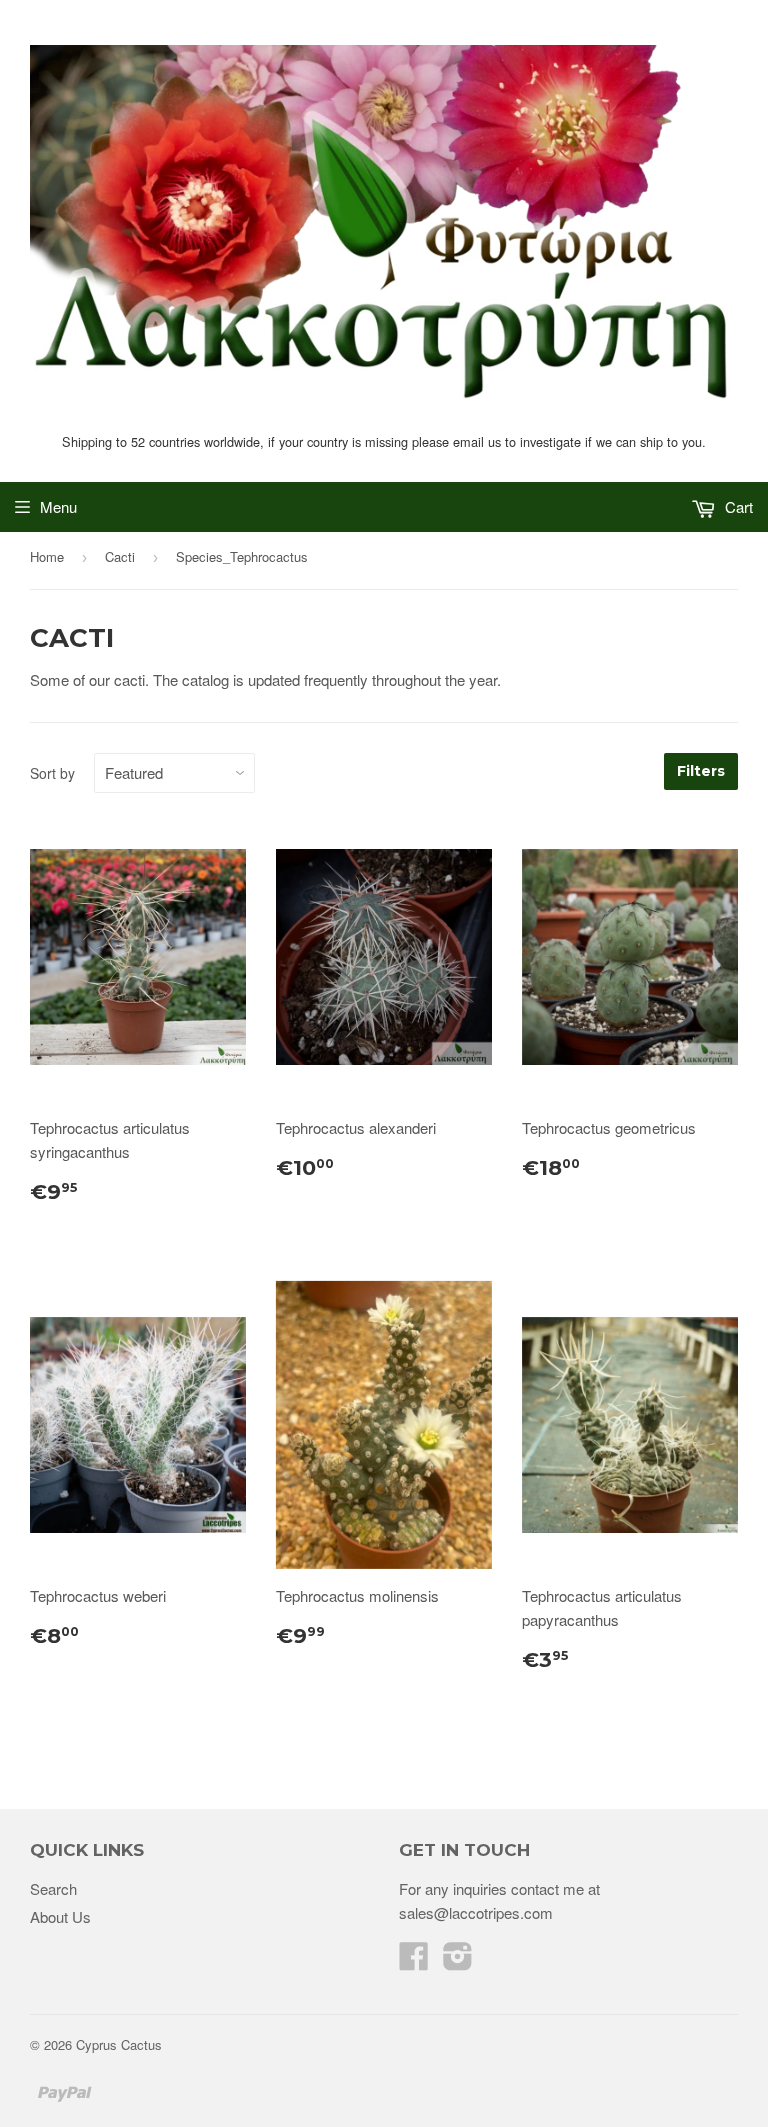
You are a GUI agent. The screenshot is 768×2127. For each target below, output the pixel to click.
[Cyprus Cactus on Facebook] (414, 1961)
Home (47, 556)
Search (53, 1888)
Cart (737, 506)
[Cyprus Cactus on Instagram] (458, 1961)
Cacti (120, 556)
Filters (701, 771)
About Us (60, 1916)
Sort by (52, 773)
